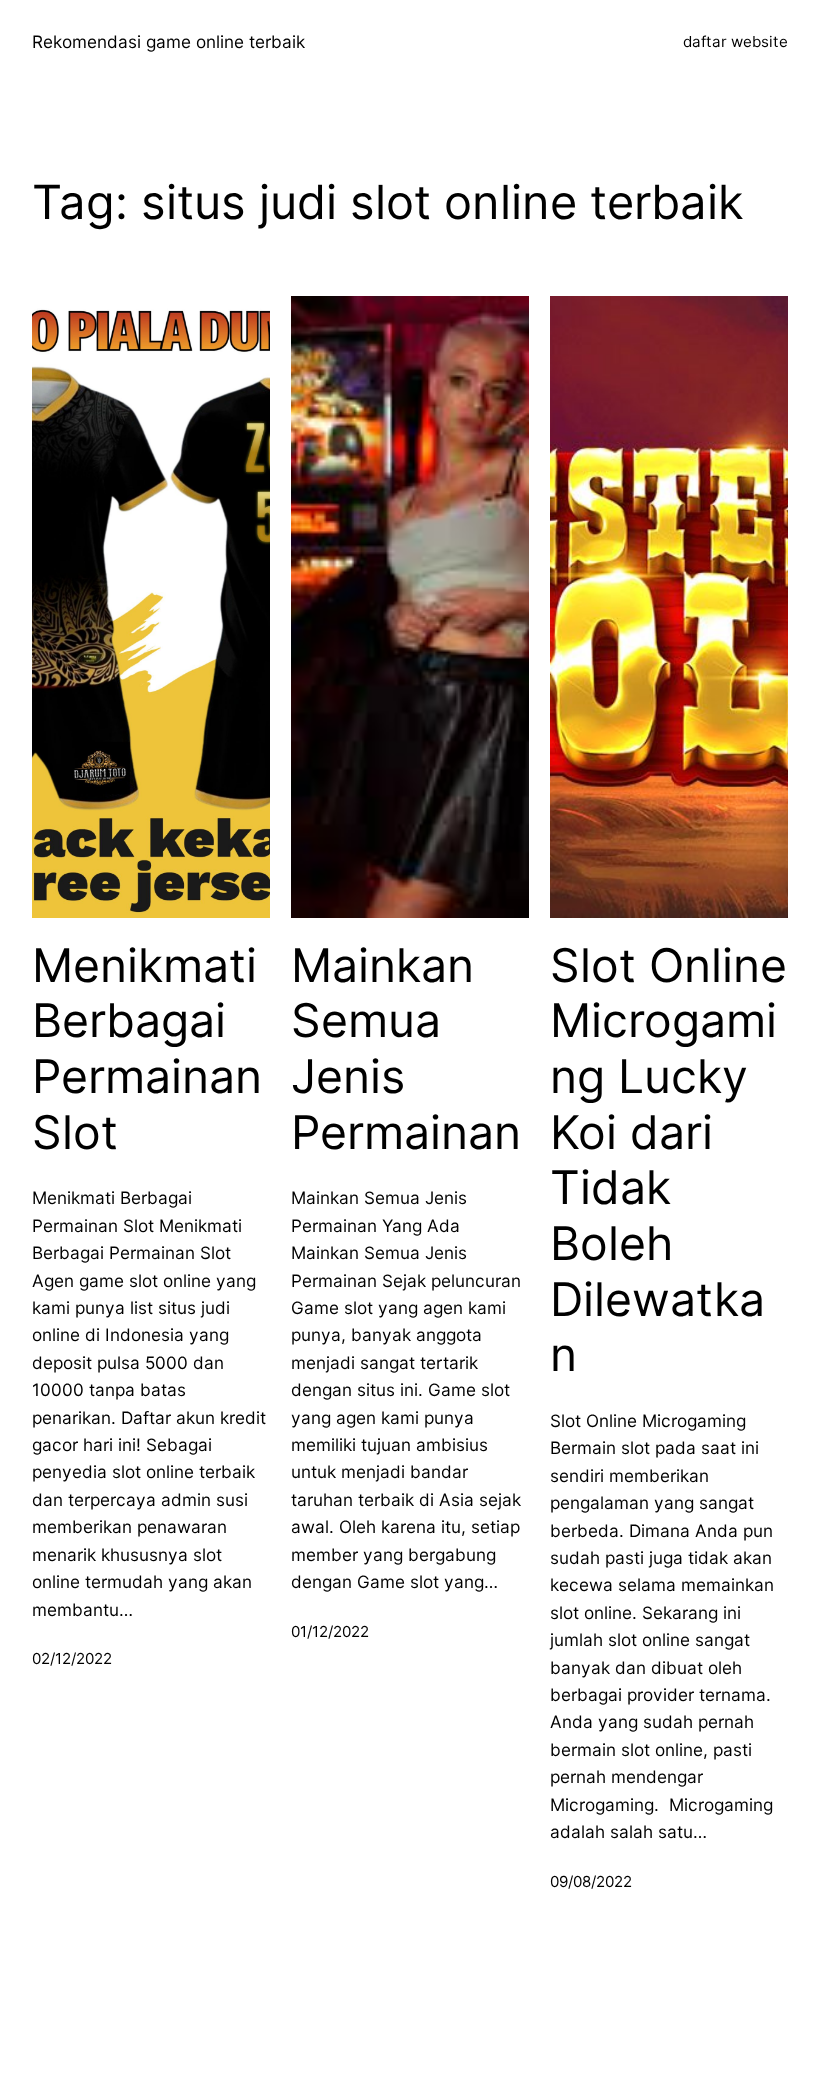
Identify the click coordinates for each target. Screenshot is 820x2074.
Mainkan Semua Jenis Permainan (406, 1049)
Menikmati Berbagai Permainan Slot (147, 1049)
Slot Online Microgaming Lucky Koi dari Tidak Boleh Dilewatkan (668, 1160)
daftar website (735, 41)
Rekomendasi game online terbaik (168, 41)
